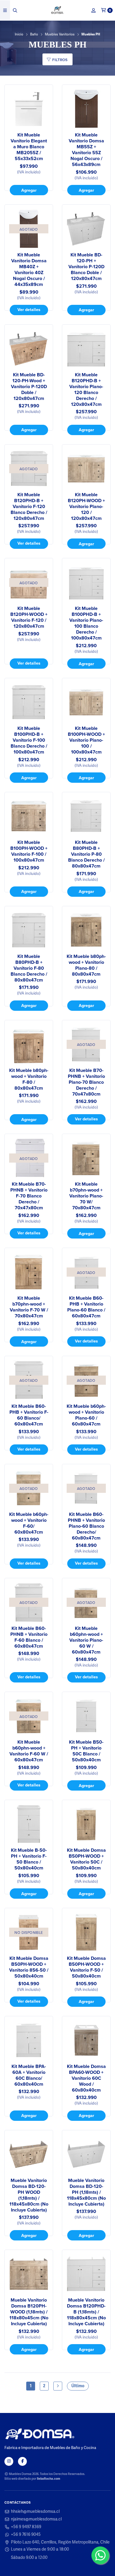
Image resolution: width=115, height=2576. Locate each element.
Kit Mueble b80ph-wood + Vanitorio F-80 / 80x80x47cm (29, 1079)
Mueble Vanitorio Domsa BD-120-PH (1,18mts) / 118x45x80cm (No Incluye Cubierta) (86, 2192)
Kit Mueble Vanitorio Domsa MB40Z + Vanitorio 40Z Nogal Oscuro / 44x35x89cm (29, 270)
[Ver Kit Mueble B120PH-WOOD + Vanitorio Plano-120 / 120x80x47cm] (86, 469)
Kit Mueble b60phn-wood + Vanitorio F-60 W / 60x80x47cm (29, 1751)
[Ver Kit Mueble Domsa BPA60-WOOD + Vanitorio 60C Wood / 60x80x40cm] (86, 2040)
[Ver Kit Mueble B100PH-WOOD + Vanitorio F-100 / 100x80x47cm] (29, 816)
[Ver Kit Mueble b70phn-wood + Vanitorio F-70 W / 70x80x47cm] (29, 1272)
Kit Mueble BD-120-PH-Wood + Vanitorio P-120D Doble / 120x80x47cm (29, 387)
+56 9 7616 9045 (26, 2535)
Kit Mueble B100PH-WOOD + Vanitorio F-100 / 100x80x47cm (29, 851)
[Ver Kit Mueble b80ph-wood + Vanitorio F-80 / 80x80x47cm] (29, 1044)
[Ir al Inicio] (58, 10)
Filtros (59, 60)
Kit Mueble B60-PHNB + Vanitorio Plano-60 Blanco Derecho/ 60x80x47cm (86, 1526)
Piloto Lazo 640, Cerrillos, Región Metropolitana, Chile (60, 2542)
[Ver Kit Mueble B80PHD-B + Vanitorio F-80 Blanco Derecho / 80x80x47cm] (29, 930)
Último (78, 2386)
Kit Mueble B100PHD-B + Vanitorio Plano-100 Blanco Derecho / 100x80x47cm (86, 623)
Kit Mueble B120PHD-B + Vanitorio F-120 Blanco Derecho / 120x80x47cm (29, 507)
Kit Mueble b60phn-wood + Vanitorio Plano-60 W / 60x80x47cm (86, 1640)
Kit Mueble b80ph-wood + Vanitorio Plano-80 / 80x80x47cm (86, 965)
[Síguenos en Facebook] (22, 2461)
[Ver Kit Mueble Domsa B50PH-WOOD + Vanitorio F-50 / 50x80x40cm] (86, 1932)
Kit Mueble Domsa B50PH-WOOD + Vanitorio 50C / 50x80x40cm (86, 1859)
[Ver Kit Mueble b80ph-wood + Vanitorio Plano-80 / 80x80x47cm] (86, 930)
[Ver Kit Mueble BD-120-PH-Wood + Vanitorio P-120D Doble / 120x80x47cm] (29, 349)
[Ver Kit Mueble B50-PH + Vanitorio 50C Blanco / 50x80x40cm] (86, 1716)
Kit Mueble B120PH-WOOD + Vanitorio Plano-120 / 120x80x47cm (86, 507)
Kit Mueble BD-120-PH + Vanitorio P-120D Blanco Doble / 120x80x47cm (86, 267)
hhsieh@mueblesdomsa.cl (35, 2512)
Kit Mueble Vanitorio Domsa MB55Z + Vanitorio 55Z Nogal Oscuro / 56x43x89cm (86, 150)
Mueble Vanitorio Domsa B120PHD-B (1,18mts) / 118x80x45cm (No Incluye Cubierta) (86, 2312)
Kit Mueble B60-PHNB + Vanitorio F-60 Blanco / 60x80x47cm (29, 1637)
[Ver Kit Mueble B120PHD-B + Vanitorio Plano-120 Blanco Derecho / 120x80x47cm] (86, 349)
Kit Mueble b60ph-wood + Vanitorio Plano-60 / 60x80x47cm (86, 1415)
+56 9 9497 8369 (26, 2527)
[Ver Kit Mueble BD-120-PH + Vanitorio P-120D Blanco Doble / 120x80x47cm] (86, 229)
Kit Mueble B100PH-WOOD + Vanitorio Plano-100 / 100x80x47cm (86, 740)
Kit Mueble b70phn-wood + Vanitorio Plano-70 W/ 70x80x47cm (86, 1196)
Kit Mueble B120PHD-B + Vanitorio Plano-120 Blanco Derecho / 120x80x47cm (86, 390)
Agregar (29, 190)
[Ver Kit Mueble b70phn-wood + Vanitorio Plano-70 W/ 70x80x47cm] (86, 1158)
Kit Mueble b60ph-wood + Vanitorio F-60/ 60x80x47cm (29, 1523)
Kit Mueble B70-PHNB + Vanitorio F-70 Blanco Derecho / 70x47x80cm (29, 1196)
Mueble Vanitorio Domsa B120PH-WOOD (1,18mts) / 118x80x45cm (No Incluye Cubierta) (29, 2312)
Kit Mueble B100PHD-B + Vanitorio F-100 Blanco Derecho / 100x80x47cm (29, 740)
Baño (34, 35)
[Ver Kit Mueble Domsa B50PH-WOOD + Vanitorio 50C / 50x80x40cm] (86, 1824)
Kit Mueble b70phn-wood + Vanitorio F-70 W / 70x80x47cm (29, 1307)
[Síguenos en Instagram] (9, 2461)
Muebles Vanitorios (60, 35)
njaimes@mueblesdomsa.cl (36, 2519)
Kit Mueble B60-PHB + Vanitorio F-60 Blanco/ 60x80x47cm (29, 1415)
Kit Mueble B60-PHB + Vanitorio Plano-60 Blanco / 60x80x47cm (86, 1307)
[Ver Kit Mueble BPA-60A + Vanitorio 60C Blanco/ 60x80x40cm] (29, 2040)
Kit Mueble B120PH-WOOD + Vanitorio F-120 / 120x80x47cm (29, 617)
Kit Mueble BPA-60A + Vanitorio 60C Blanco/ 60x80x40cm (29, 2075)
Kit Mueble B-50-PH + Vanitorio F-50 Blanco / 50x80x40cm (29, 1859)
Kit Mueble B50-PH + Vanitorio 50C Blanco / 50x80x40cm (86, 1751)
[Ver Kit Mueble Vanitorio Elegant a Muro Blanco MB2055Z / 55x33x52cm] (29, 109)
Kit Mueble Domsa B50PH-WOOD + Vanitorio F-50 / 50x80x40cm (86, 1967)
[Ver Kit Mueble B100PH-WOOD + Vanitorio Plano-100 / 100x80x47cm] (86, 702)
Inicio (19, 35)
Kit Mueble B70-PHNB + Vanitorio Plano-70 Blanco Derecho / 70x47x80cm (86, 1082)
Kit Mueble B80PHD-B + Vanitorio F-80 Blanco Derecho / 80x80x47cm (29, 968)
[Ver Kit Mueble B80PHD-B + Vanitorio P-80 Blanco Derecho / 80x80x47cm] (86, 816)
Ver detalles (29, 309)
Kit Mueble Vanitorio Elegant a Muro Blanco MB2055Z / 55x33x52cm (29, 147)
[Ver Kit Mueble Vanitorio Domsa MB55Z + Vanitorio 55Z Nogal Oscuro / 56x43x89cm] (86, 109)
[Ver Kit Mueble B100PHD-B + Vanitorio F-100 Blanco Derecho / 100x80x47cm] (29, 702)
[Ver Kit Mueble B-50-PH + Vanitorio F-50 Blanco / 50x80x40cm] (29, 1824)
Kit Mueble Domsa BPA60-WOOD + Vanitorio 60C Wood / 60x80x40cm (86, 2078)
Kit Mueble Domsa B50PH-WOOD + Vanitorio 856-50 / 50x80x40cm (29, 1967)
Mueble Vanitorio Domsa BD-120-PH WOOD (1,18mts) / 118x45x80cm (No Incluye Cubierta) (29, 2195)
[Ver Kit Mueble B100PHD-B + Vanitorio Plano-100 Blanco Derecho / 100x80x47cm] (86, 582)
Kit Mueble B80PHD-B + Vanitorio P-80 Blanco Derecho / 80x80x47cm (86, 854)
